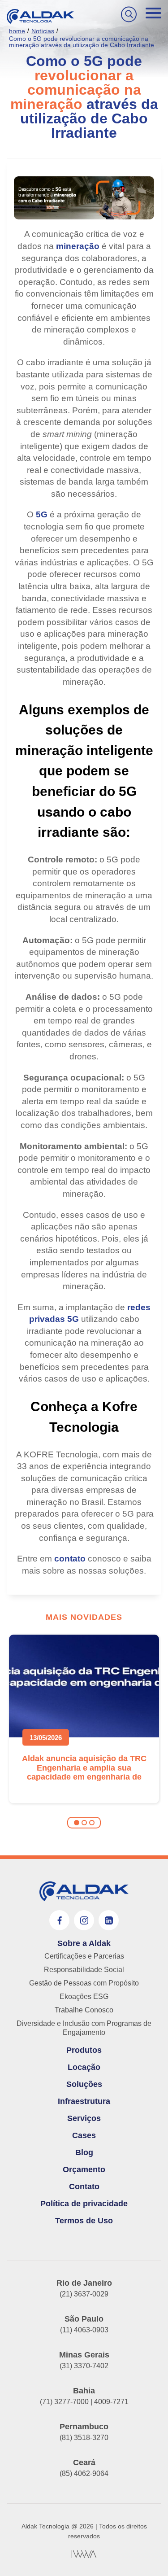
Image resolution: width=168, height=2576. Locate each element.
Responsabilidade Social (84, 1970)
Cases (84, 2135)
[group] (84, 1719)
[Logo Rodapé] (84, 1891)
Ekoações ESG (84, 1997)
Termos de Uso (84, 2221)
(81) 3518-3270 (84, 2438)
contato (70, 1559)
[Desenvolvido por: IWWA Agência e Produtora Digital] (84, 2554)
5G (42, 514)
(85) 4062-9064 (84, 2473)
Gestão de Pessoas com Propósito (84, 1983)
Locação (84, 2067)
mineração (78, 246)
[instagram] (84, 1920)
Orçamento (84, 2169)
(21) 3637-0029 (84, 2294)
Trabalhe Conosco (84, 2010)
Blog (84, 2152)
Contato (84, 2187)
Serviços (84, 2118)
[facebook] (59, 1920)
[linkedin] (109, 1920)
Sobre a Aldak (84, 1943)
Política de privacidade (84, 2204)
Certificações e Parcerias (84, 1956)
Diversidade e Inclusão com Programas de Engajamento (84, 2028)
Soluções (84, 2084)
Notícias (43, 31)
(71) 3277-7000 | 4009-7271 (84, 2402)
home (17, 31)
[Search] (129, 14)
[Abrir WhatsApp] (146, 2553)
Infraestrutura (84, 2101)
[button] (77, 1823)
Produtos (84, 2050)
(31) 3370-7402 (84, 2366)
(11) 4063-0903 (84, 2330)
